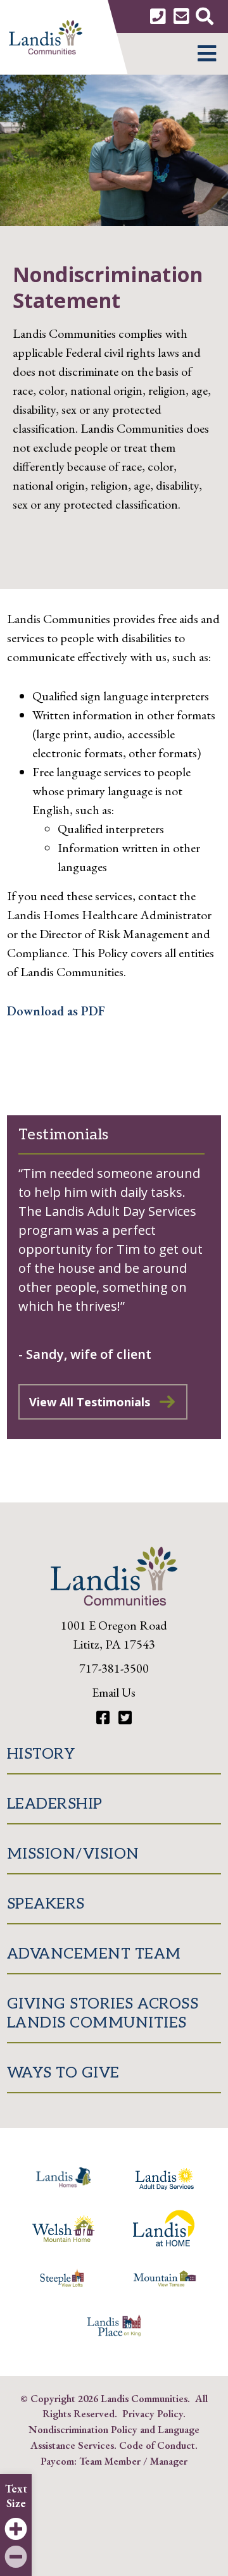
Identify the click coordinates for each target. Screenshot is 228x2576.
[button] (207, 54)
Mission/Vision (73, 1854)
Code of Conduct (157, 2445)
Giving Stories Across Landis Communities (103, 2013)
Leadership (55, 1804)
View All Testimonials (90, 1402)
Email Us (114, 1692)
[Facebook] (104, 1718)
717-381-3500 (114, 1668)
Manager (169, 2461)
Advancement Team (94, 1954)
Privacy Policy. (154, 2413)
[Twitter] (125, 1718)
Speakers (46, 1904)
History (41, 1754)
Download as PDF (56, 1011)
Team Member (110, 2461)
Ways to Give (63, 2073)
